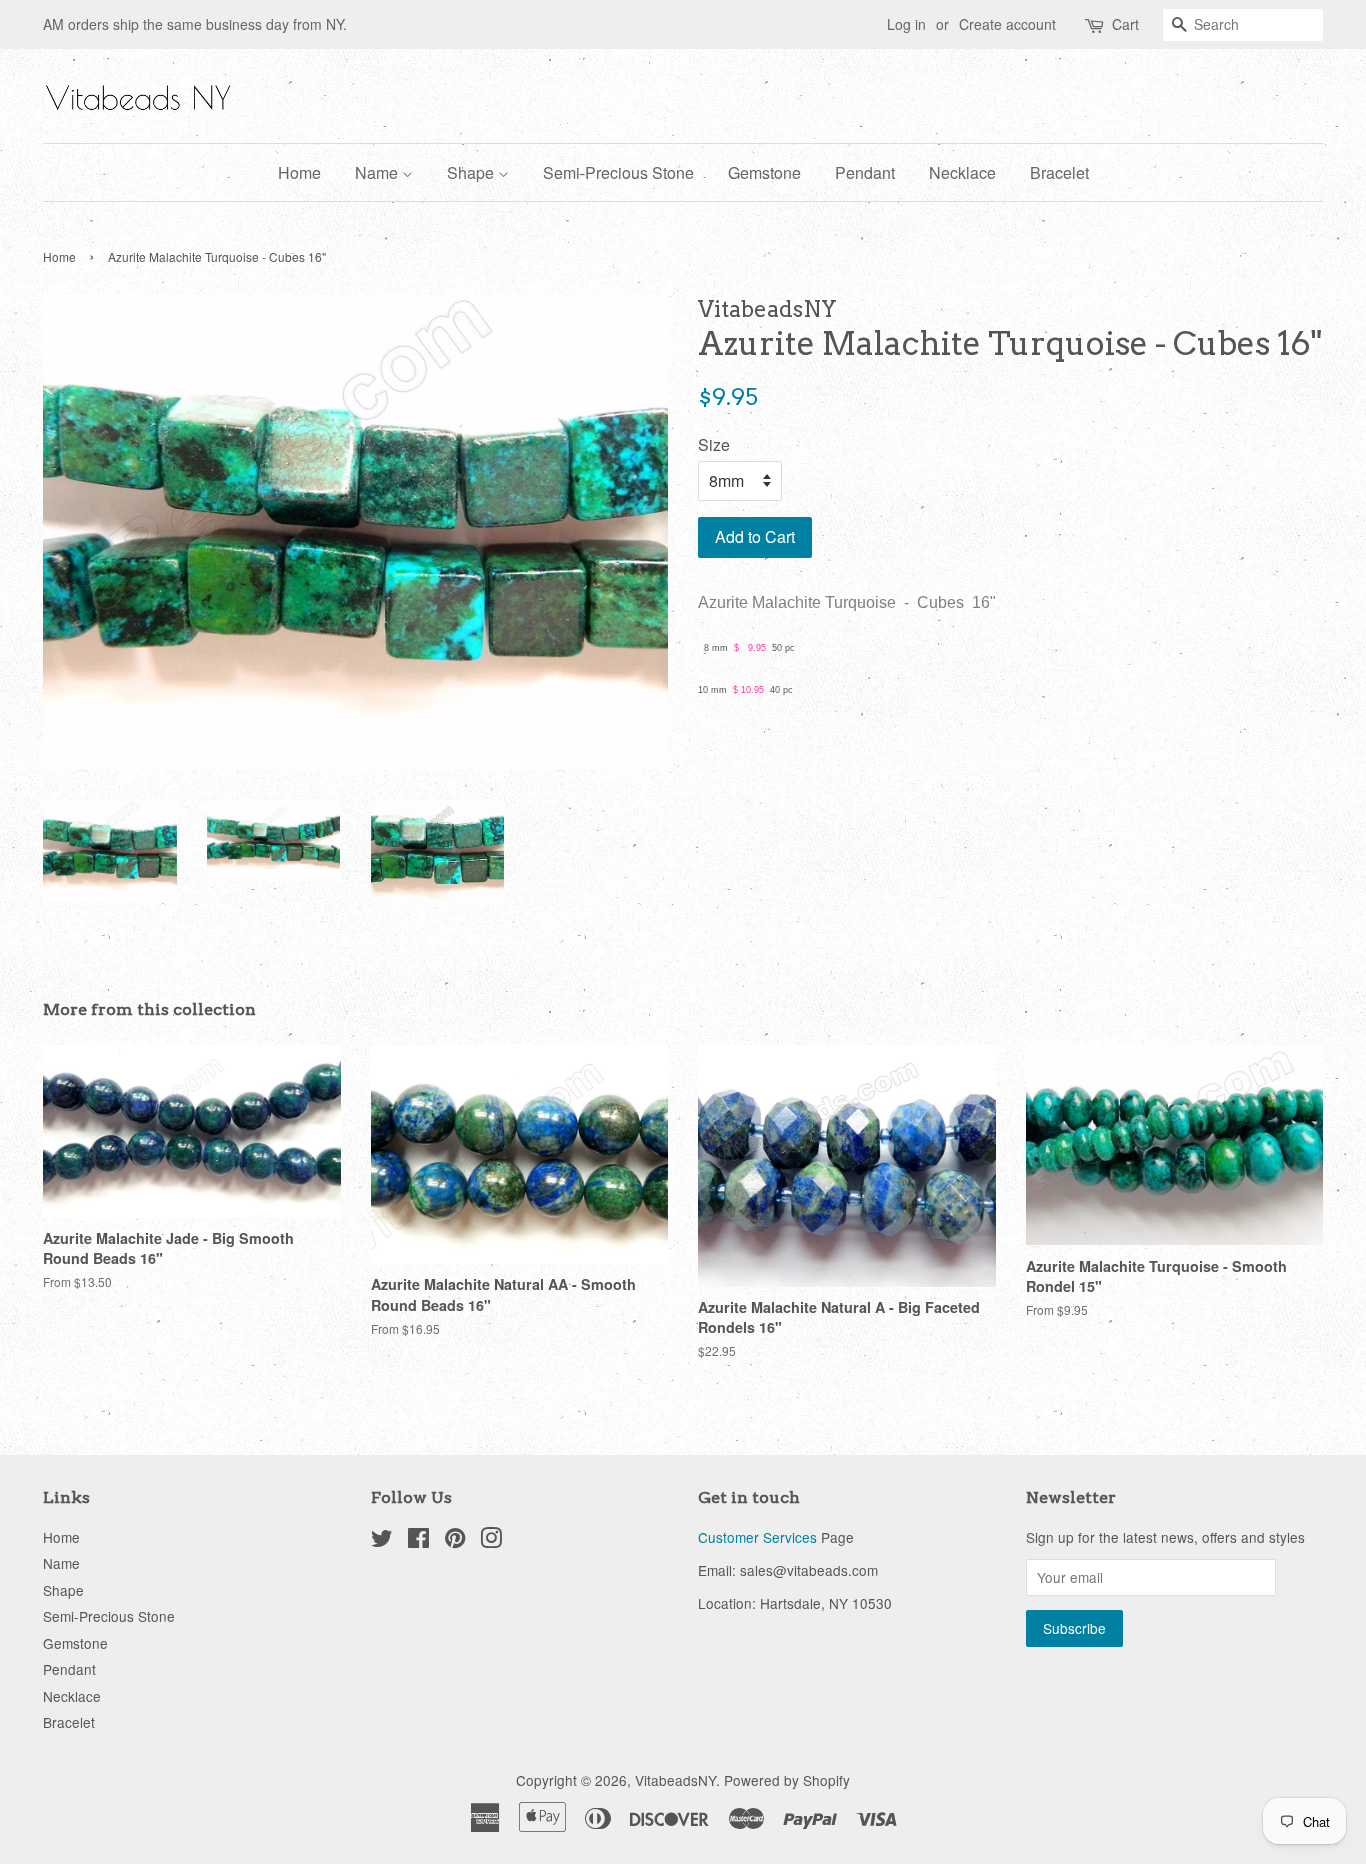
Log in (906, 24)
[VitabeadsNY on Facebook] (418, 1541)
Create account (1007, 24)
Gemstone (764, 172)
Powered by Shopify (787, 1780)
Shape (472, 172)
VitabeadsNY (675, 1780)
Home (299, 172)
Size (714, 444)
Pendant (865, 172)
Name (378, 172)
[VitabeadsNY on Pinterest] (455, 1541)
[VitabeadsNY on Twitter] (382, 1541)
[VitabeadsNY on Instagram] (491, 1541)
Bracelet (1059, 172)
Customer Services (757, 1537)
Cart (1125, 24)
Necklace (962, 172)
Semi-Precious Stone (618, 172)
